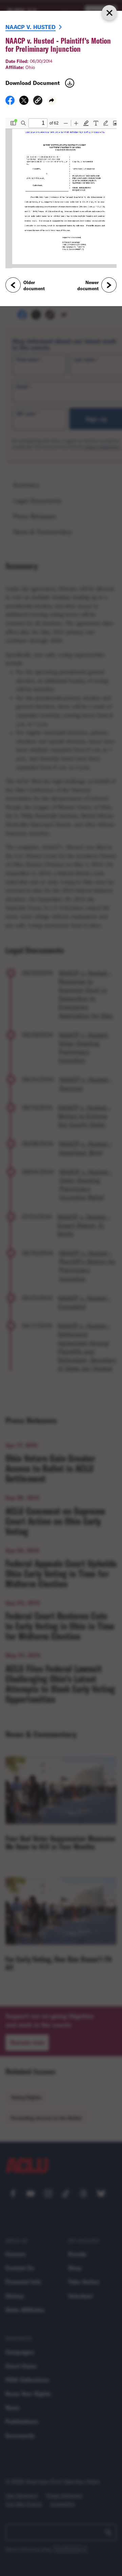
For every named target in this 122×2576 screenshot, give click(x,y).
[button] (38, 101)
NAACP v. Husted (30, 27)
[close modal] (109, 13)
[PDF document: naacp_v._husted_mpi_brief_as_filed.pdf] (61, 193)
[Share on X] (24, 102)
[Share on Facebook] (10, 102)
